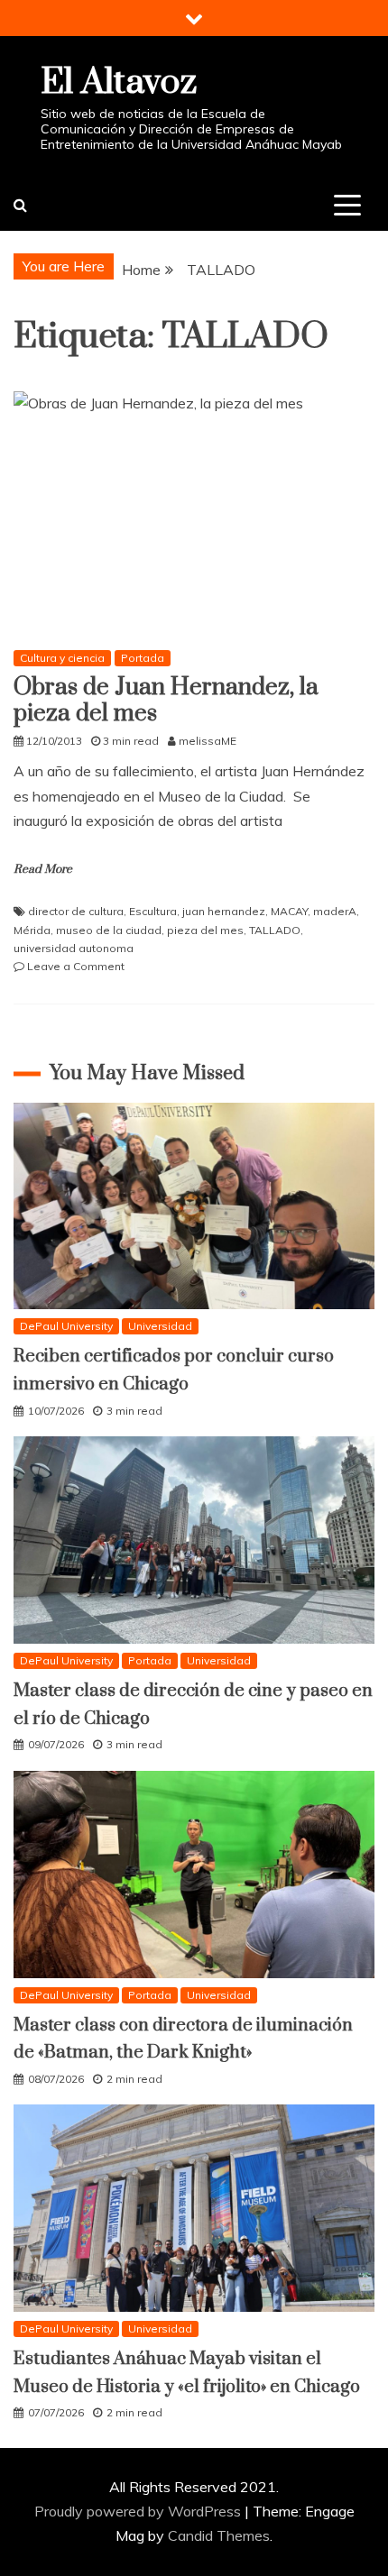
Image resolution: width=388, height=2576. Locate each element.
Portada (143, 658)
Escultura (153, 911)
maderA (335, 911)
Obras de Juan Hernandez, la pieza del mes (166, 701)
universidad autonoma (74, 948)
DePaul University (66, 1326)
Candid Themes (219, 2535)
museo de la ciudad (109, 930)
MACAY (289, 911)
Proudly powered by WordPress (139, 2511)
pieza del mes (205, 930)
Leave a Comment (76, 966)
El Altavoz (119, 83)
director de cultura (76, 911)
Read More (43, 869)
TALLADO (275, 930)
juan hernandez (224, 911)
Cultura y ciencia (62, 658)
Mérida (32, 930)
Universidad (160, 1326)
